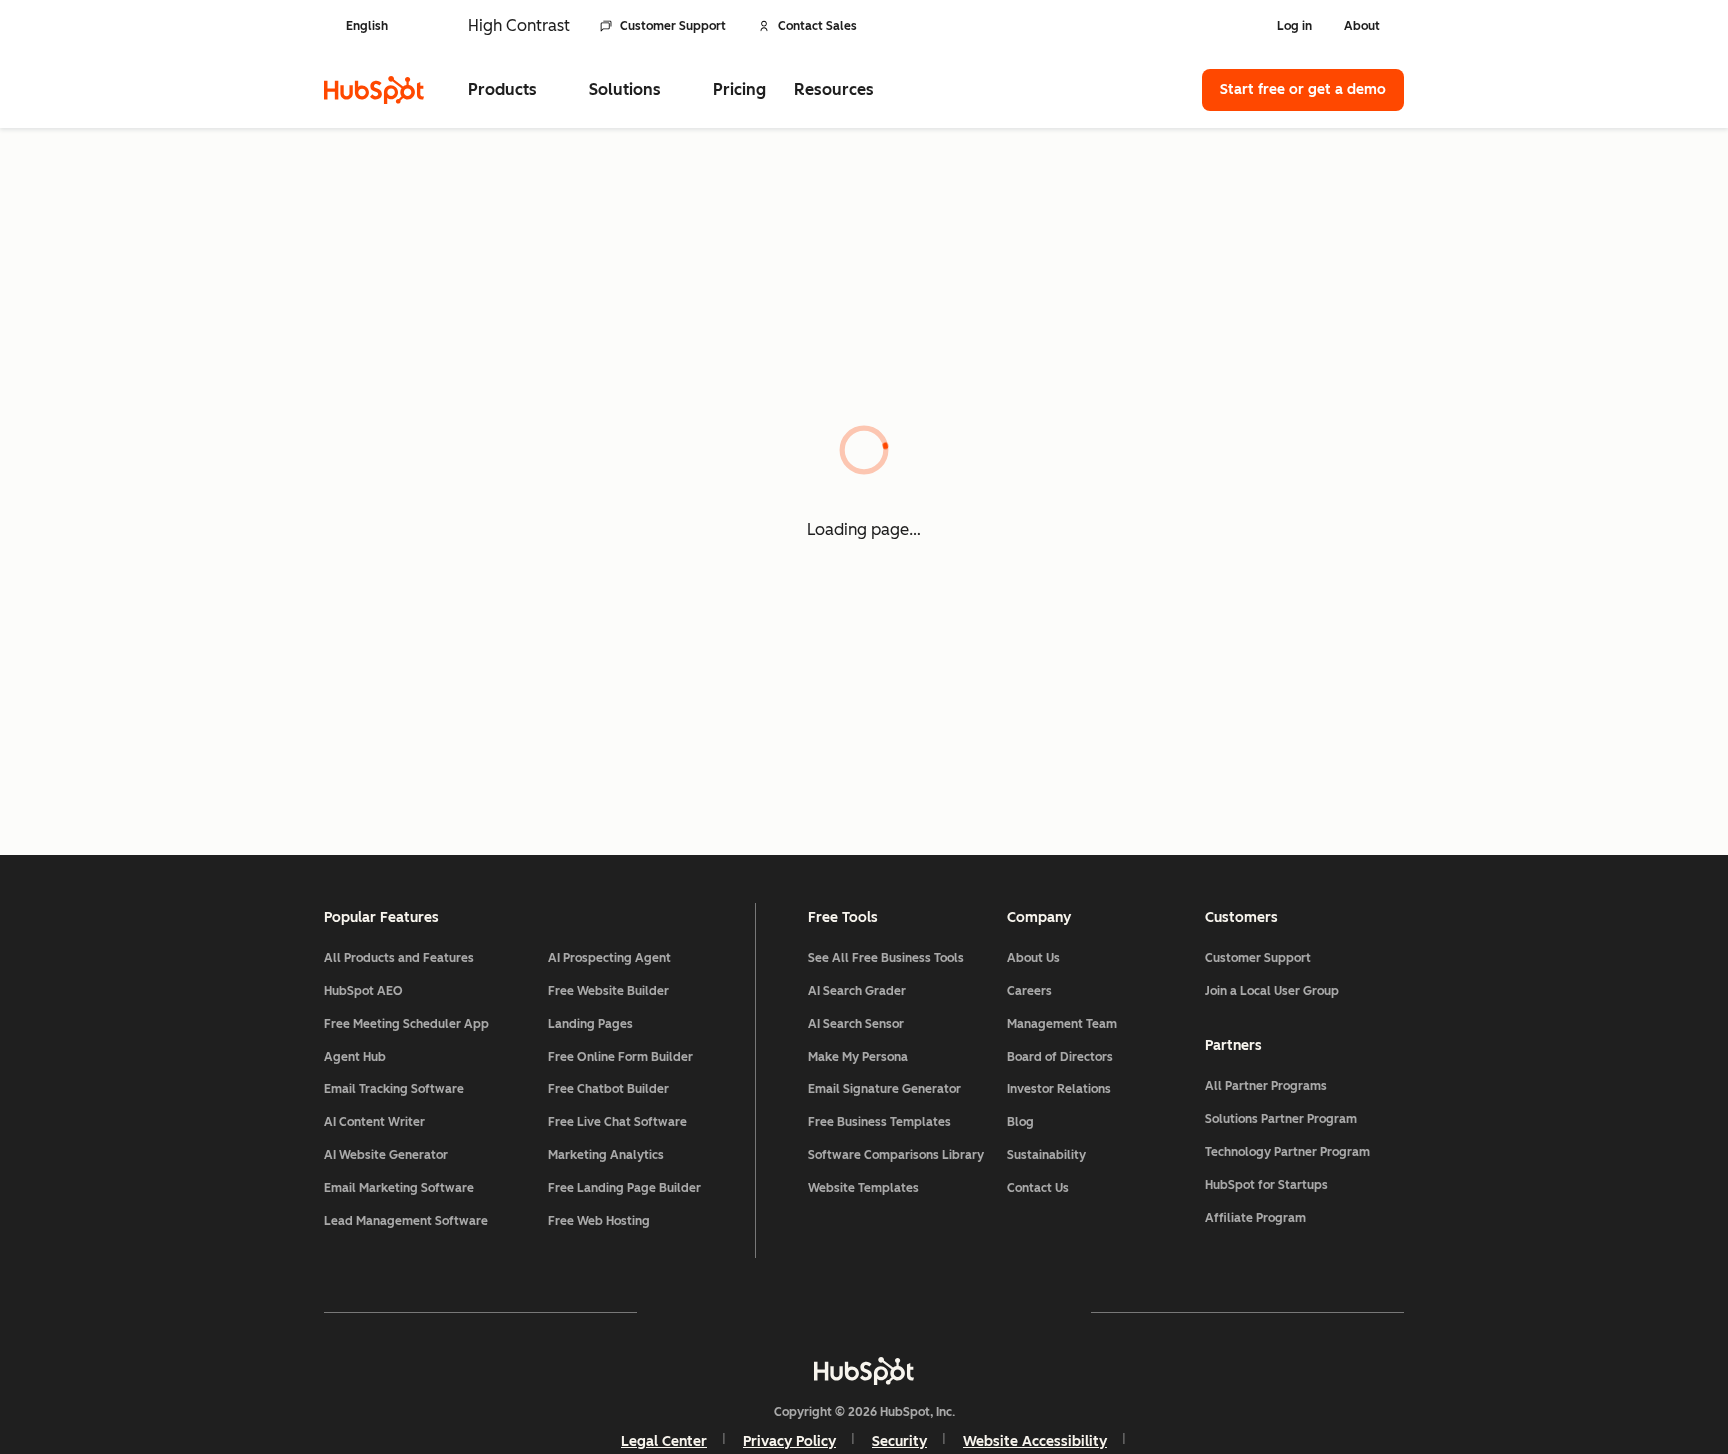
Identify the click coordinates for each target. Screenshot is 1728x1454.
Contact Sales (817, 26)
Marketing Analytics (606, 1155)
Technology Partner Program (1287, 1152)
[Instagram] (748, 1312)
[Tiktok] (1038, 1312)
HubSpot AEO (363, 991)
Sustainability (1046, 1155)
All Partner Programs (1266, 1086)
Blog (1020, 1122)
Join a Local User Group (1272, 991)
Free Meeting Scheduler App (406, 1024)
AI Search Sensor (856, 1024)
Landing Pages (590, 1024)
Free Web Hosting (599, 1221)
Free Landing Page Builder (624, 1188)
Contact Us (1038, 1188)
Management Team (1062, 1024)
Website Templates (863, 1188)
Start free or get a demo (1303, 89)
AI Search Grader (857, 991)
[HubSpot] (374, 90)
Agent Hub (355, 1057)
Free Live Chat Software (617, 1122)
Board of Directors (1060, 1057)
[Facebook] (690, 1312)
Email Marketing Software (399, 1188)
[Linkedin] (922, 1312)
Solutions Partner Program (1281, 1119)
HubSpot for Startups (1266, 1185)
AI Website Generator (386, 1155)
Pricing (739, 89)
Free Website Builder (608, 991)
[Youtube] (806, 1312)
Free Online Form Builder (620, 1057)
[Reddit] (980, 1312)
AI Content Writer (374, 1122)
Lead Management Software (406, 1221)
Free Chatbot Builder (608, 1089)
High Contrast (519, 25)
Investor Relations (1059, 1089)
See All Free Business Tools (886, 958)
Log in (1294, 26)
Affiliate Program (1255, 1218)
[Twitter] (864, 1312)
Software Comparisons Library (896, 1155)
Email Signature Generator (884, 1089)
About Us (1033, 958)
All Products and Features (399, 958)
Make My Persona (858, 1057)
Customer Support (673, 26)
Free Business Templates (879, 1122)
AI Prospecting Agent (609, 958)
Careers (1029, 991)
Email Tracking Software (394, 1089)
